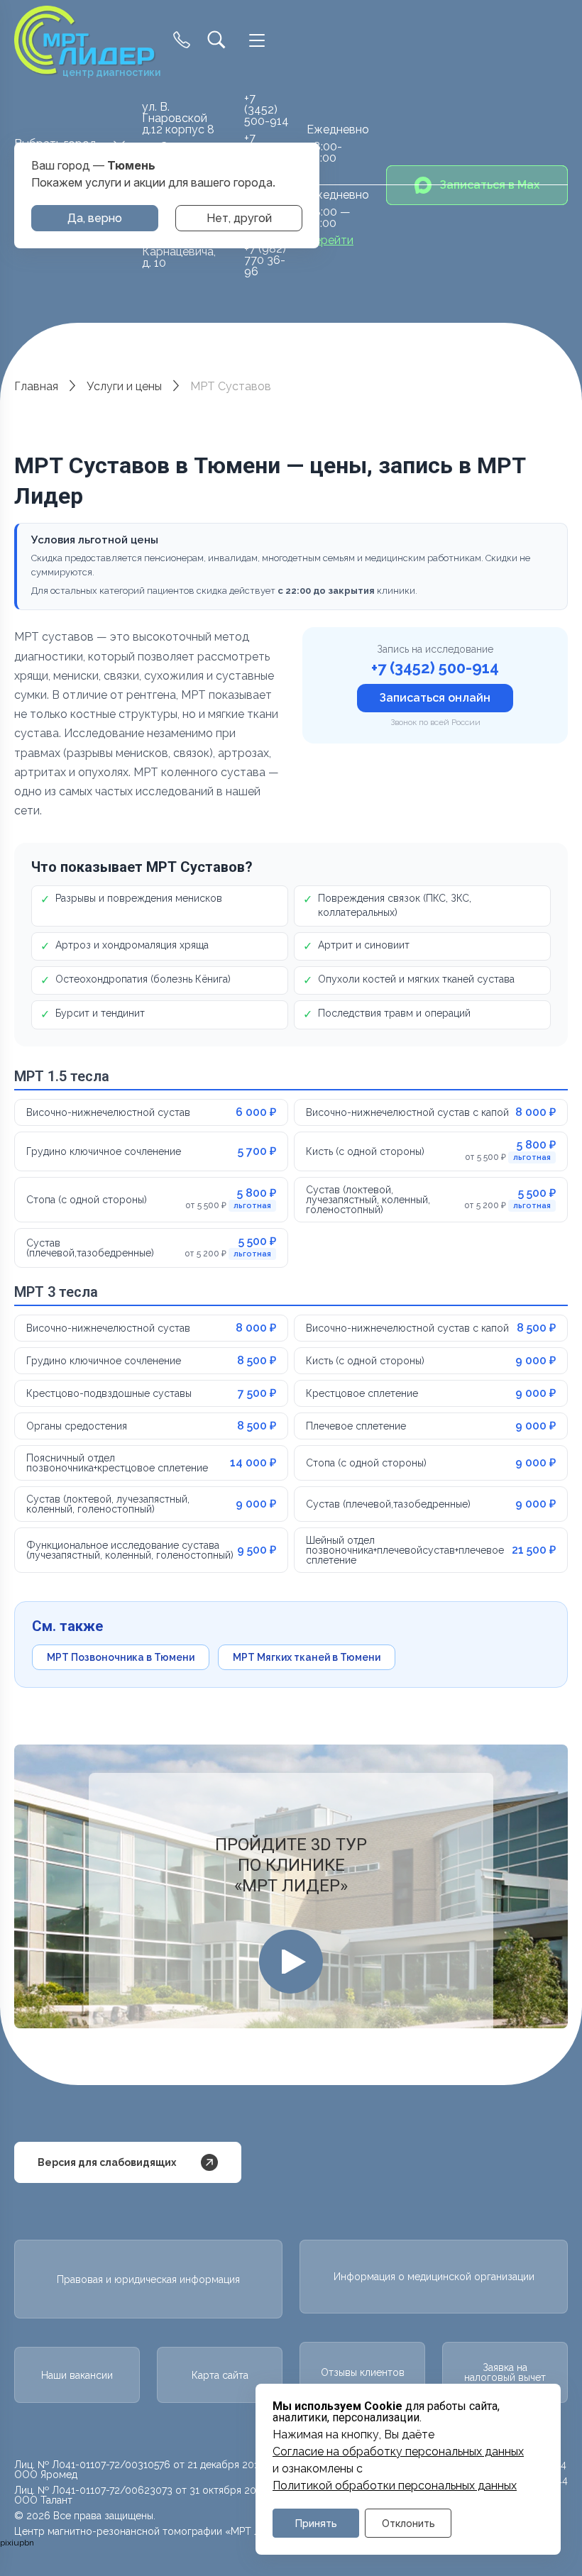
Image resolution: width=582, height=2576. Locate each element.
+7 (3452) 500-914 (267, 110)
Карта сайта (220, 2375)
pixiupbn (17, 2543)
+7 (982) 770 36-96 (265, 260)
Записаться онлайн (435, 698)
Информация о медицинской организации (434, 2277)
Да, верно (95, 218)
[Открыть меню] (257, 40)
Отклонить (408, 2523)
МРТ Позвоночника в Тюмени (121, 1657)
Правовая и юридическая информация (148, 2279)
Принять (316, 2523)
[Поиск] (216, 41)
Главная (36, 386)
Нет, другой (239, 218)
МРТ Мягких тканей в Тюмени (307, 1657)
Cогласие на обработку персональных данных (398, 2452)
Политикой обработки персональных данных (395, 2486)
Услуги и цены (124, 386)
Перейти (330, 241)
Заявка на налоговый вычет (505, 2372)
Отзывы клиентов (363, 2372)
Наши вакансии (77, 2375)
